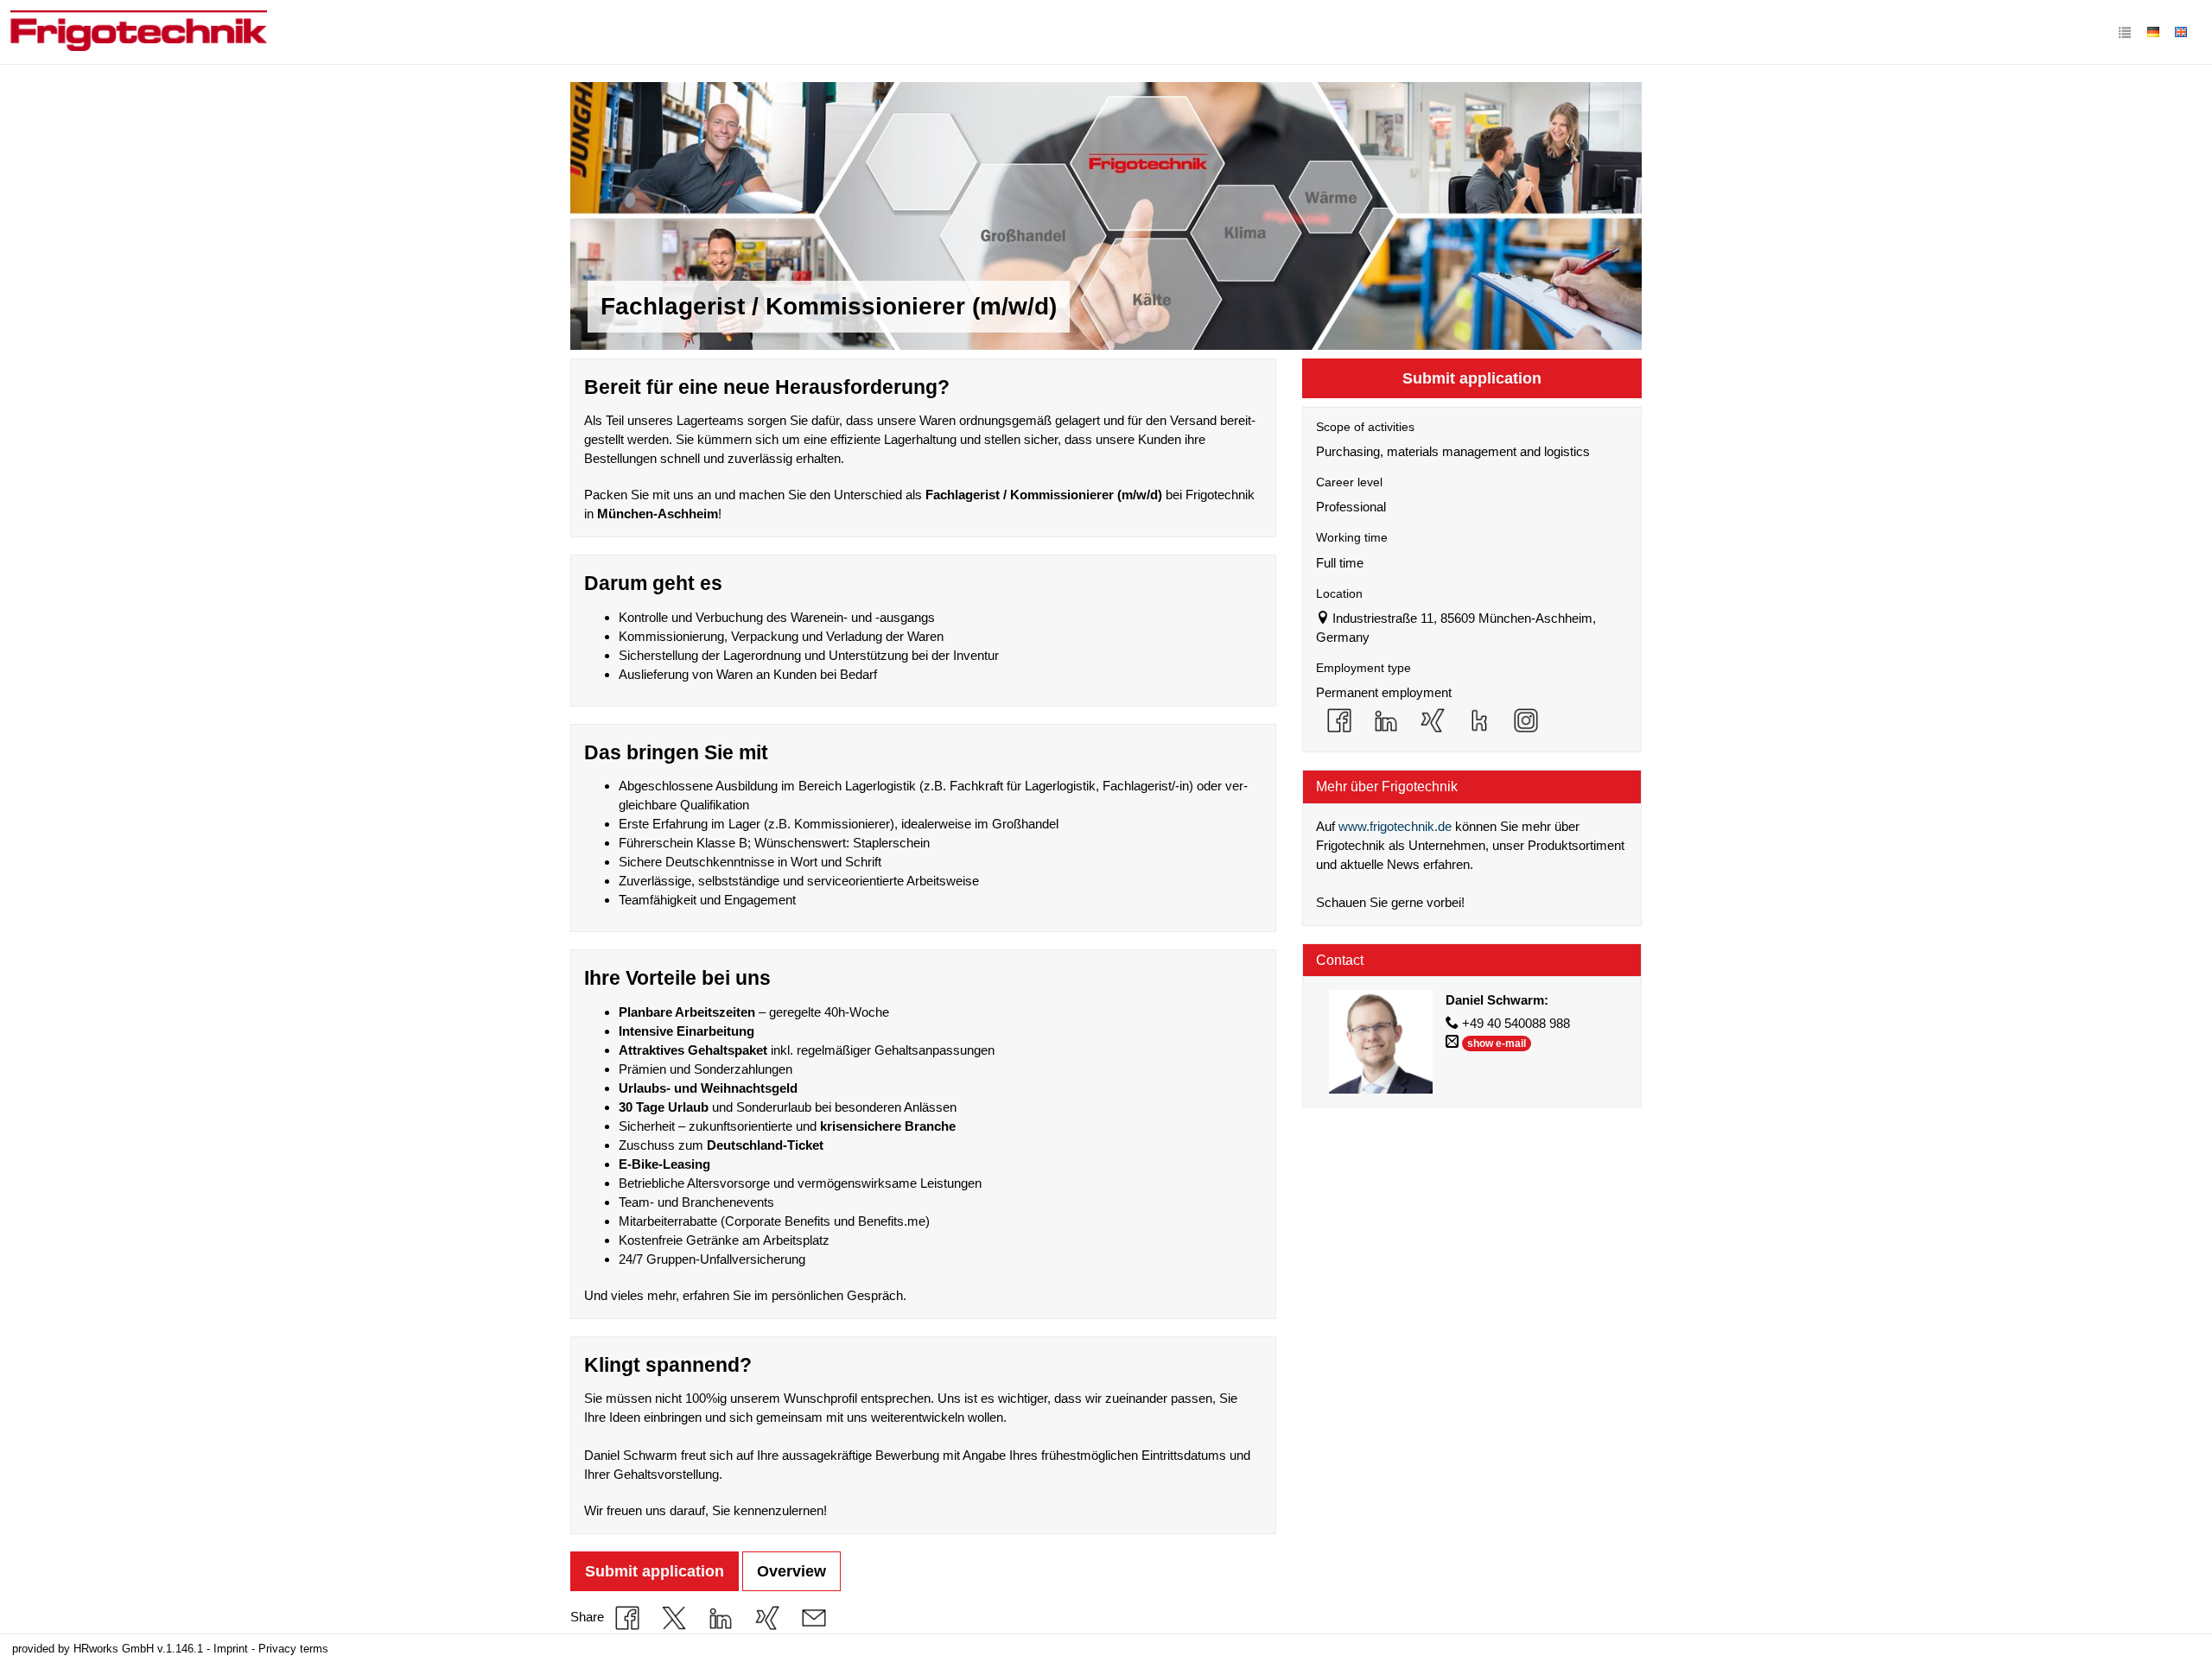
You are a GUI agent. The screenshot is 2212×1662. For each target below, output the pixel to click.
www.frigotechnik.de (1395, 826)
